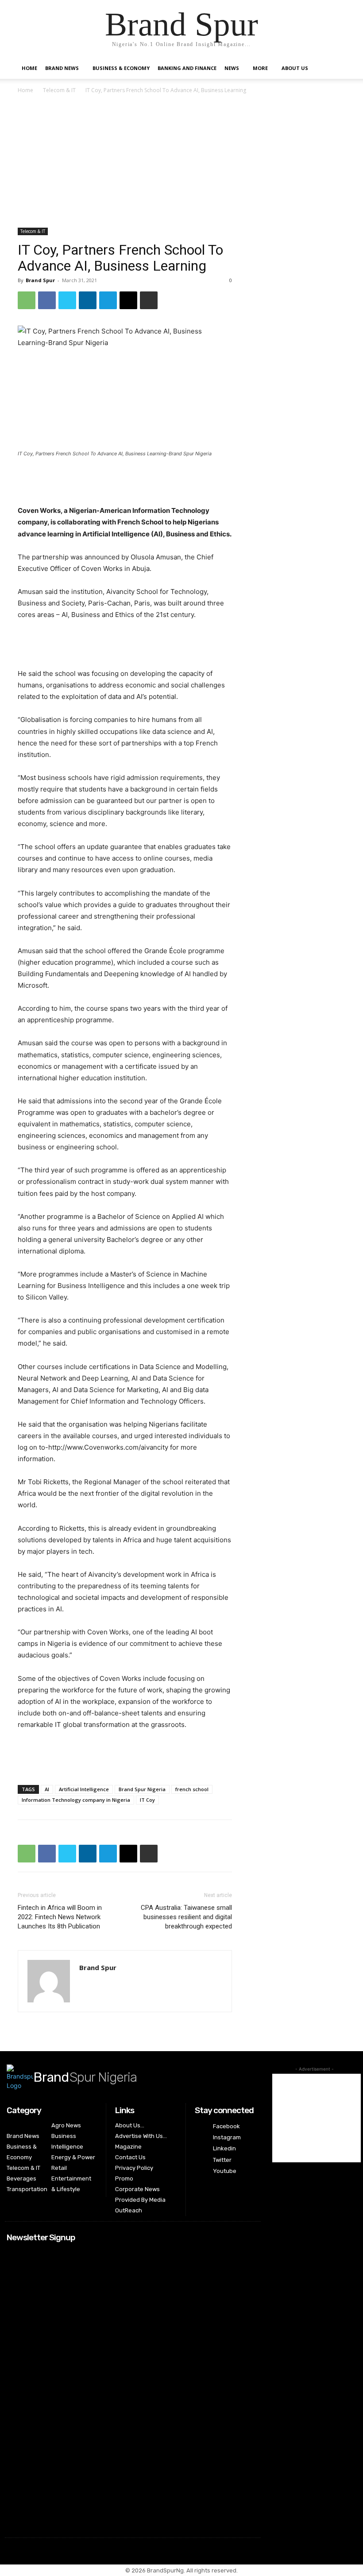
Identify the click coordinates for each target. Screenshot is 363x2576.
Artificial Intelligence (84, 1789)
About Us (295, 68)
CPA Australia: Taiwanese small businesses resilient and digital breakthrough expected (186, 1917)
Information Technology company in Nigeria (76, 1800)
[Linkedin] (88, 300)
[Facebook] (47, 300)
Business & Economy (121, 68)
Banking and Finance (187, 68)
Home (29, 68)
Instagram (227, 2137)
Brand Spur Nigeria (142, 1789)
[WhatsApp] (27, 300)
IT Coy (147, 1800)
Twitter (222, 2160)
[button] (335, 68)
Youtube (225, 2171)
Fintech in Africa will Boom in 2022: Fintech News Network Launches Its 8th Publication (60, 1917)
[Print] (149, 300)
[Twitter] (67, 300)
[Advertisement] (181, 162)
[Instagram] (200, 2138)
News (232, 68)
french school (192, 1789)
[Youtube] (200, 2171)
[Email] (128, 300)
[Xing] (87, 1980)
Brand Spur (40, 280)
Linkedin (224, 2148)
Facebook (226, 2126)
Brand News (62, 68)
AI (47, 1789)
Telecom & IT (59, 90)
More (260, 68)
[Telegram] (108, 300)
